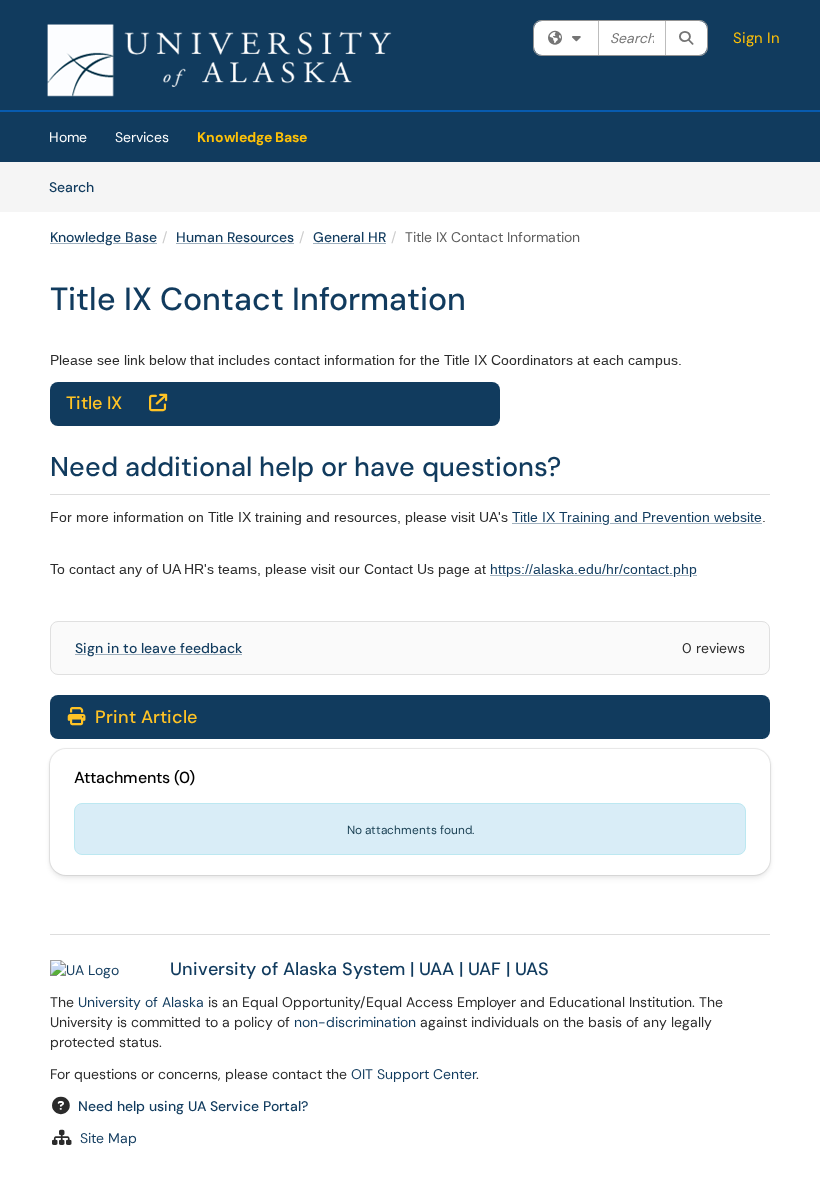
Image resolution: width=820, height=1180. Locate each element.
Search (78, 186)
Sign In (756, 38)
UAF (484, 969)
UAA (436, 969)
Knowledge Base (252, 137)
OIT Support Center (413, 1074)
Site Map (108, 1138)
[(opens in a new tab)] (219, 60)
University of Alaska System (287, 969)
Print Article (143, 717)
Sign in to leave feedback (158, 648)
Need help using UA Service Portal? (193, 1106)
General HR (349, 237)
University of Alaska (141, 1002)
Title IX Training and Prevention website (637, 517)
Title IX (116, 403)
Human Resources (235, 237)
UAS (532, 969)
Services (142, 137)
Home (68, 137)
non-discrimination (355, 1022)
